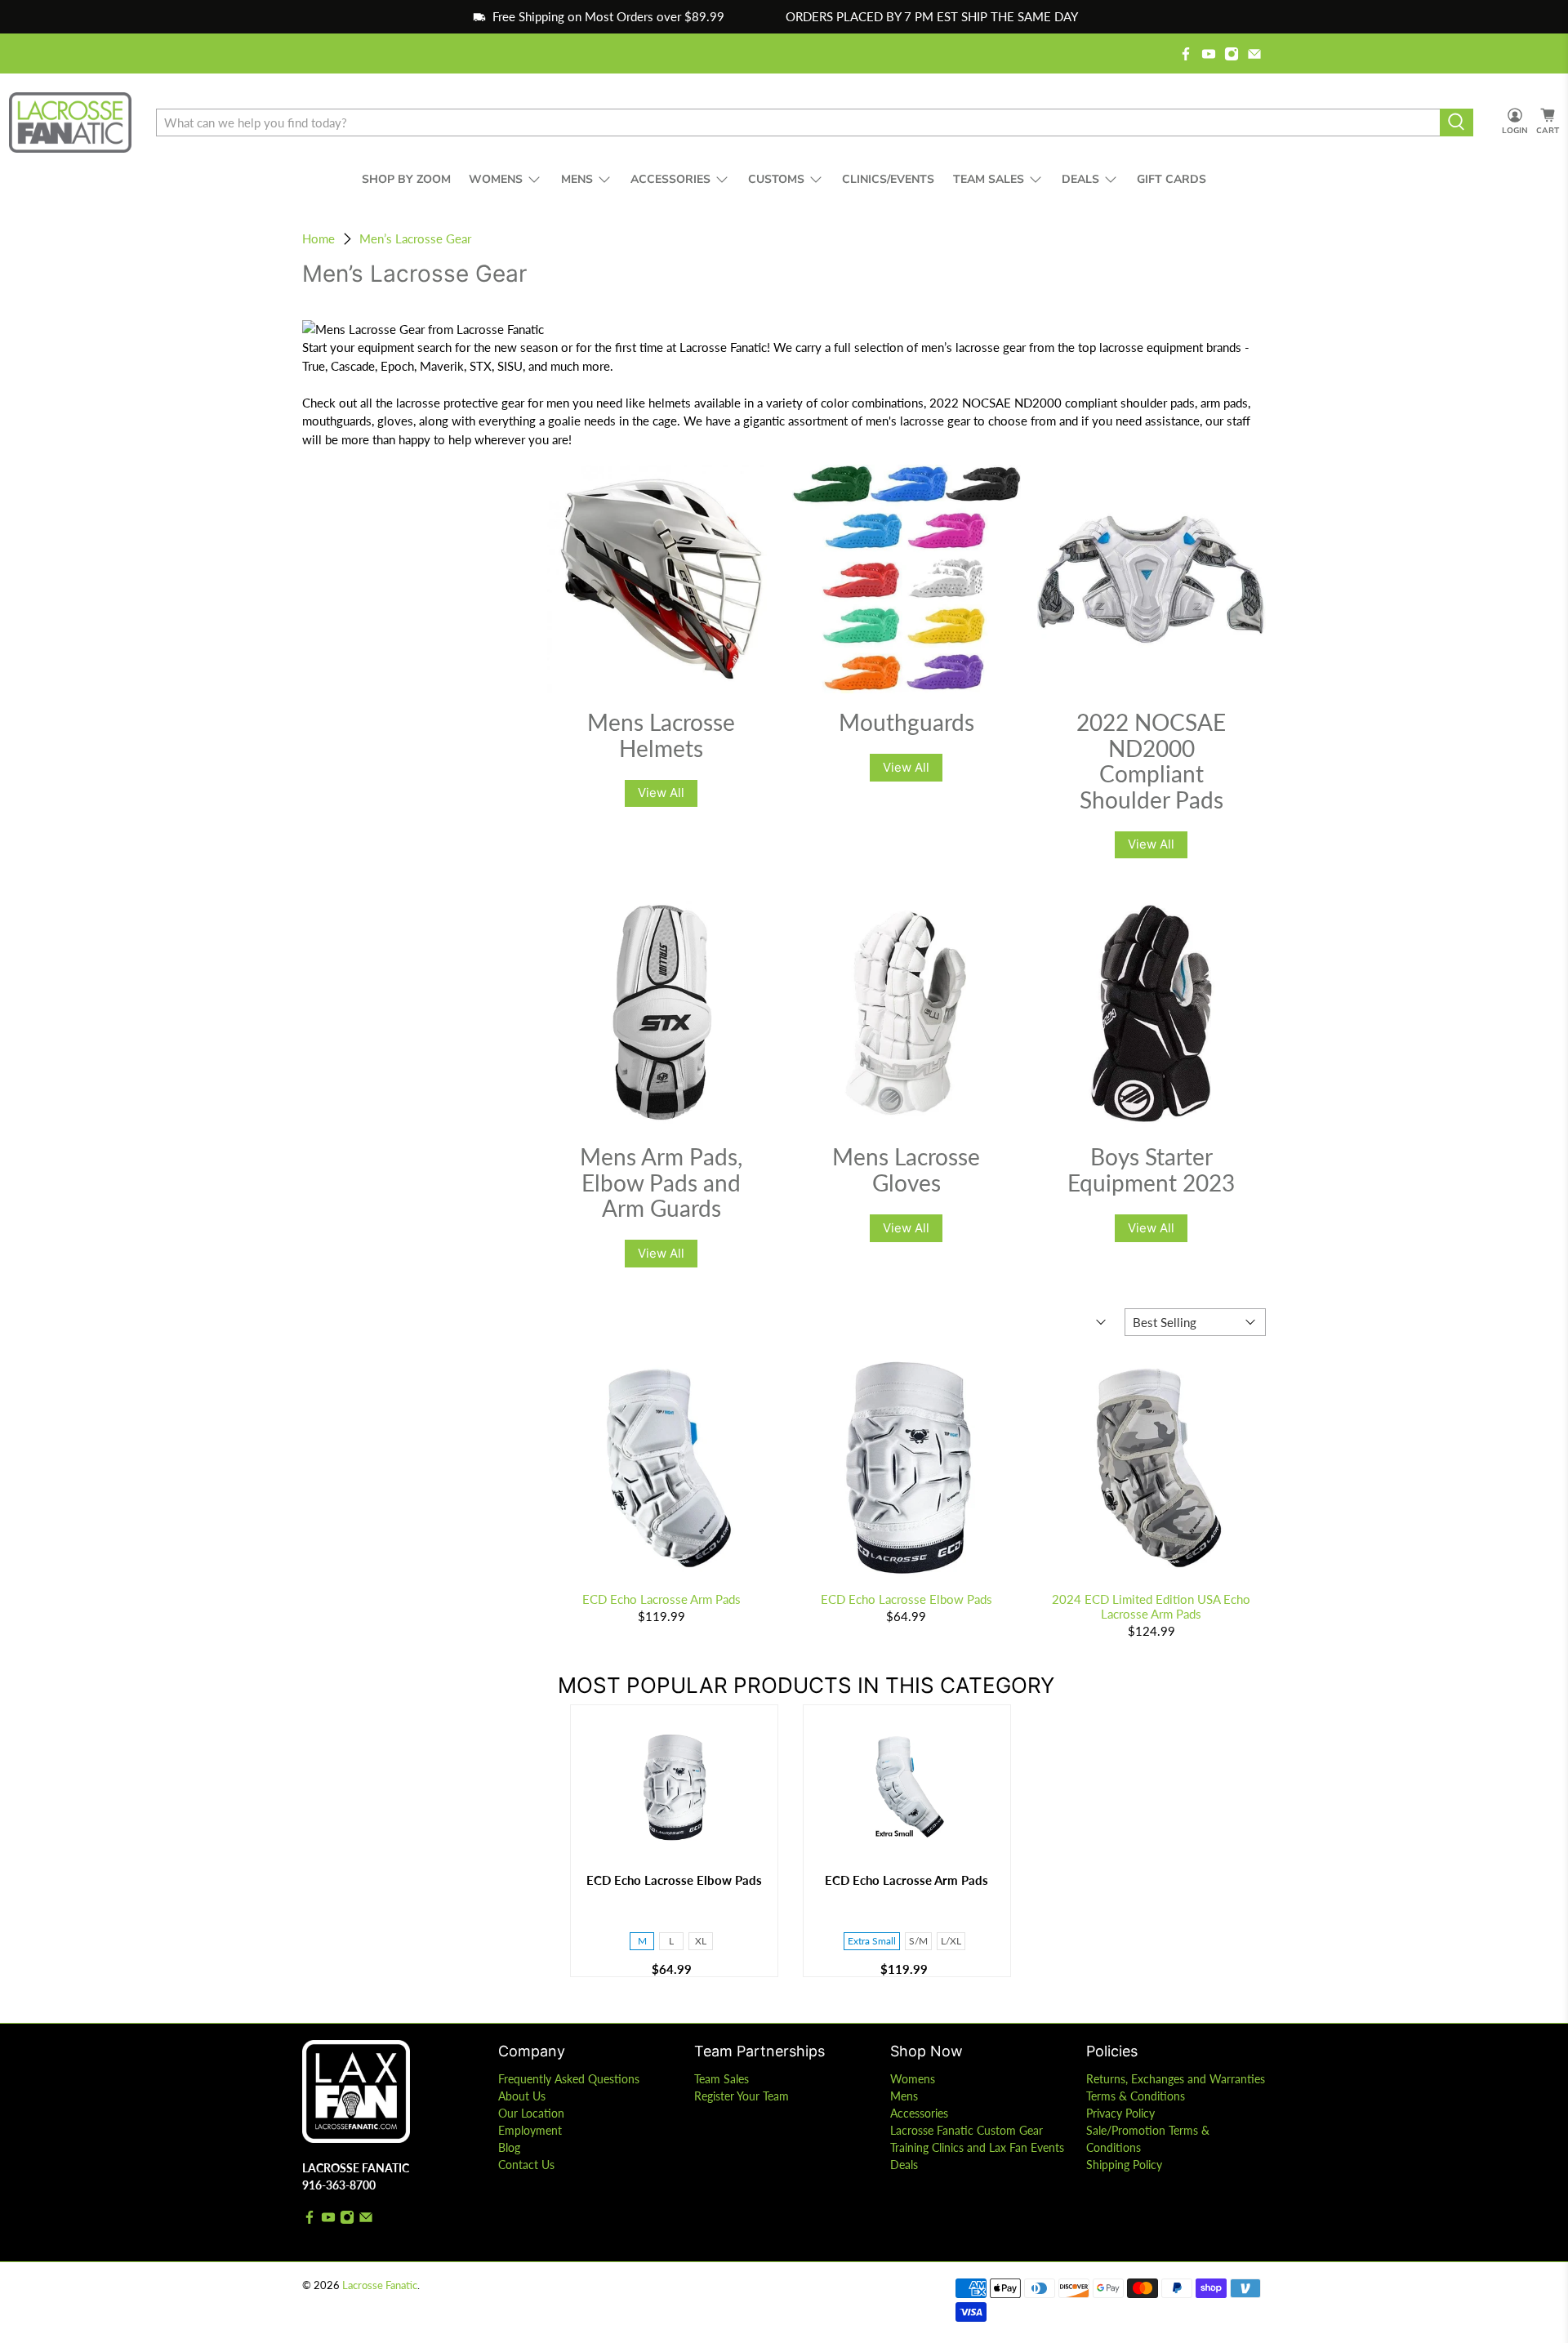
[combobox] (798, 122)
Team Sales (722, 2079)
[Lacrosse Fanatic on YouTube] (1209, 54)
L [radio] (671, 1941)
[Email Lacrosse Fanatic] (1254, 54)
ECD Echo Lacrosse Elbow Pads (906, 1599)
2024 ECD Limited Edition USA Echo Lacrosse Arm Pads (1151, 1606)
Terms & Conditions (1136, 2096)
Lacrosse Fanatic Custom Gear (967, 2130)
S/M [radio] (918, 1941)
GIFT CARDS (1172, 179)
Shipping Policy (1124, 2165)
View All (661, 793)
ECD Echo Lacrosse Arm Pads (661, 1599)
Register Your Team (742, 2096)
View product (674, 1843)
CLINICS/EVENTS (888, 179)
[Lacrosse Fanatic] (70, 122)
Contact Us (526, 2165)
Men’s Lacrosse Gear (415, 239)
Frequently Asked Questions (569, 2079)
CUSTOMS (776, 179)
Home (318, 239)
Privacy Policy (1120, 2113)
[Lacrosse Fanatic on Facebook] (1186, 54)
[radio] (674, 1913)
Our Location (531, 2113)
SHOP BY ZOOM (406, 179)
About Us (522, 2096)
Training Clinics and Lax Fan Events (977, 2147)
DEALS (1080, 179)
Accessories (919, 2113)
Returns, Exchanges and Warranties (1176, 2079)
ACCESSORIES (670, 179)
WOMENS (496, 179)
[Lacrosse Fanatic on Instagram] (1232, 54)
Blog (509, 2147)
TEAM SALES (989, 179)
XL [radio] (701, 1941)
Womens (913, 2079)
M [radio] (642, 1941)
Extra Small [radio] (872, 1941)
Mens (904, 2096)
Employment (530, 2130)
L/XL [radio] (951, 1941)
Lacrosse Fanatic (380, 2285)
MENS (577, 179)
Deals (904, 2165)
